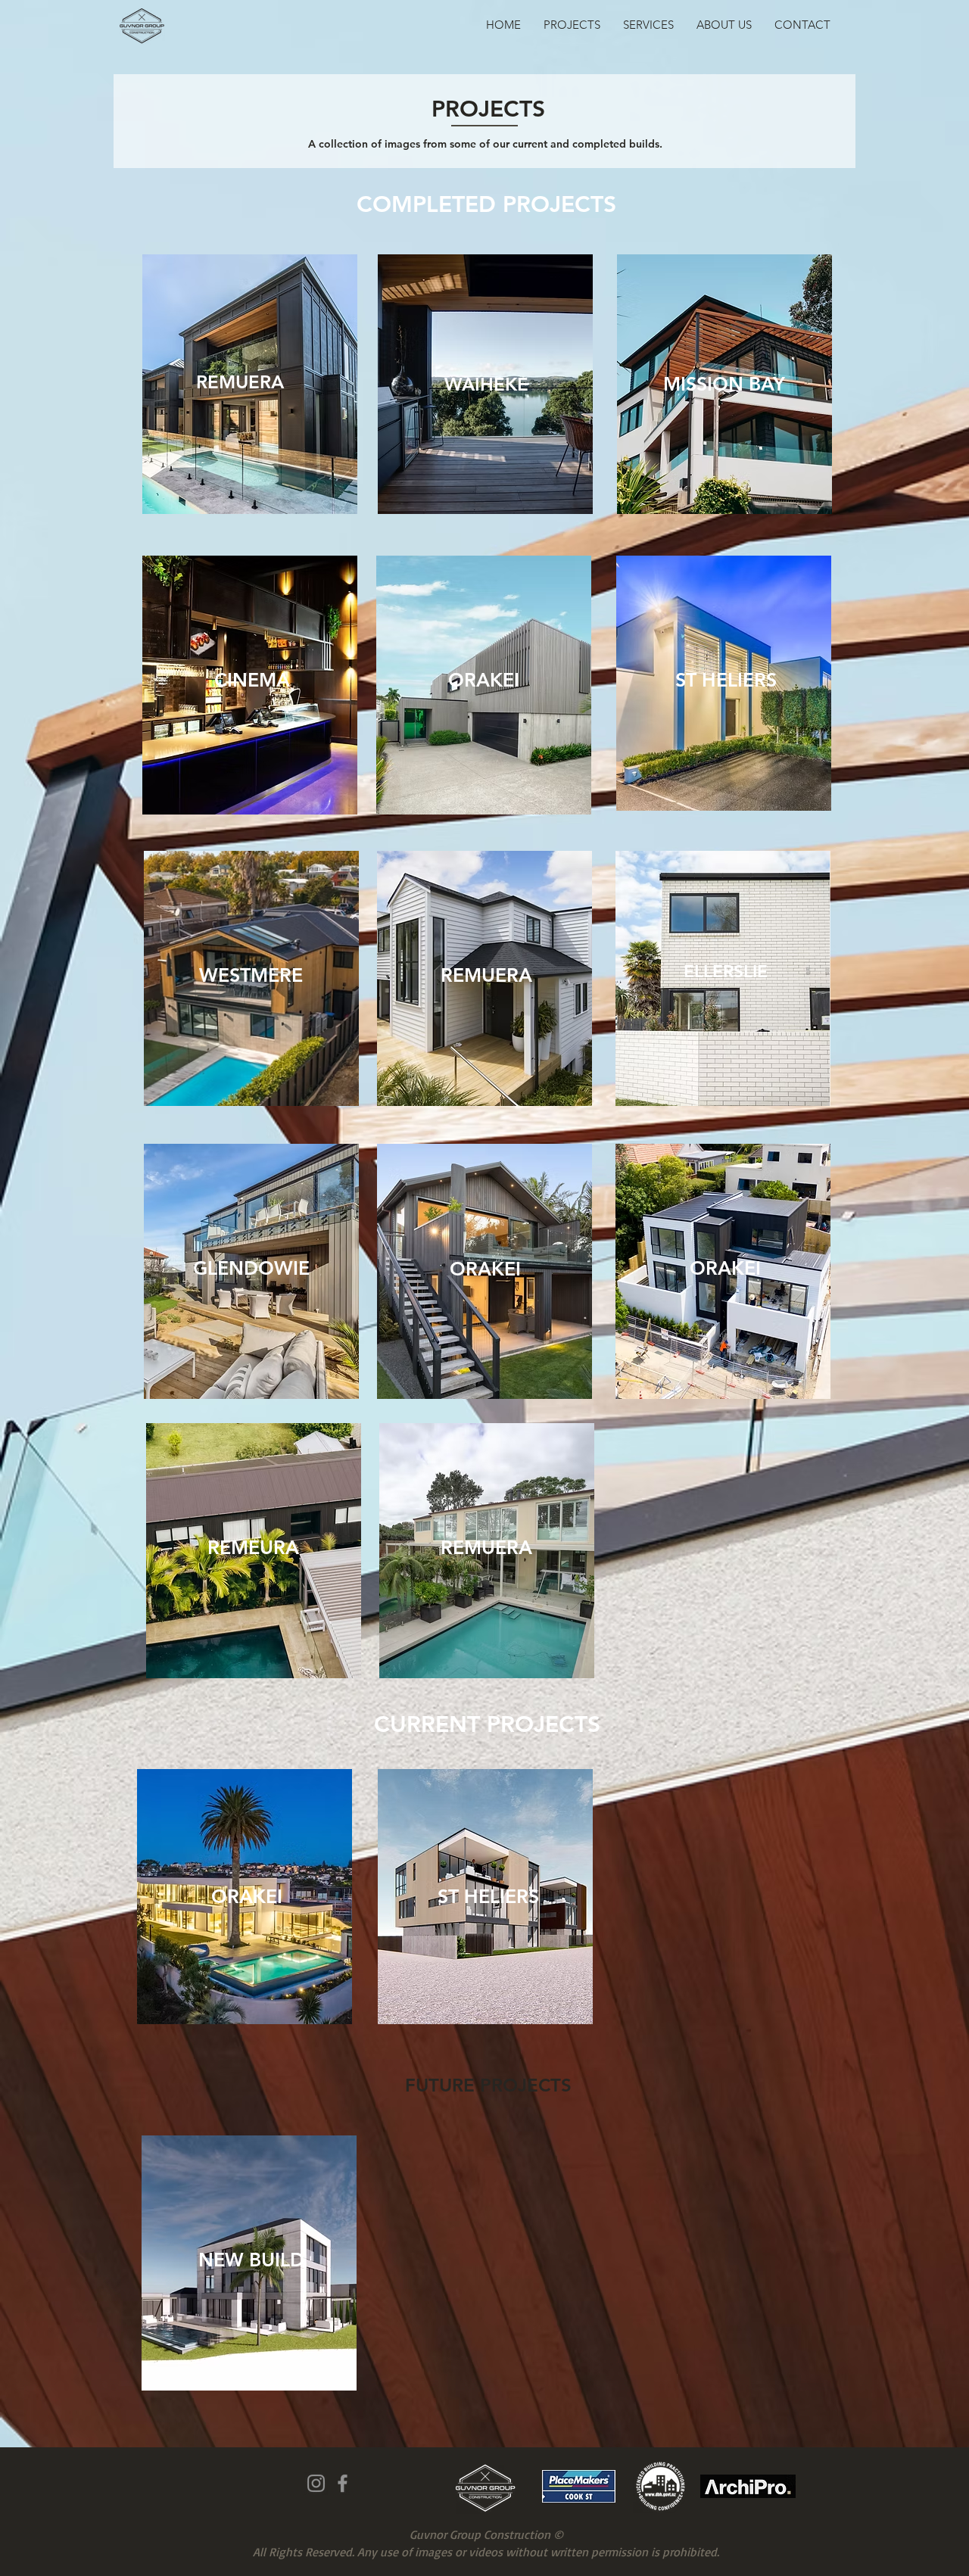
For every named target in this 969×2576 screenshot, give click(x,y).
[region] (724, 384)
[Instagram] (316, 2483)
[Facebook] (343, 2483)
